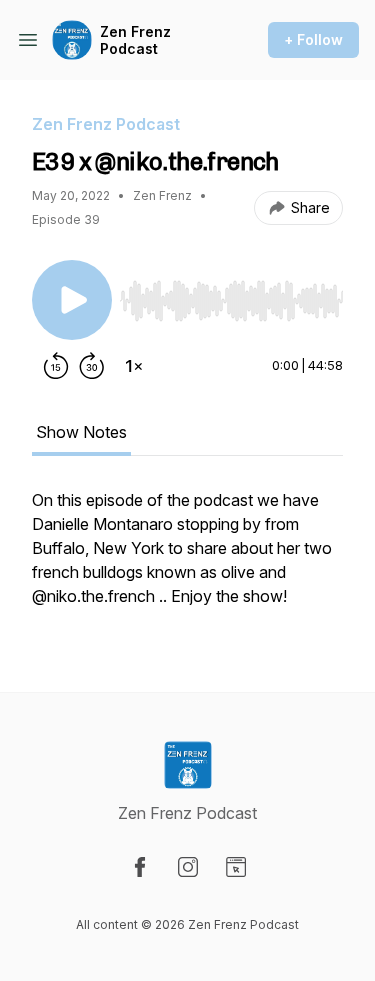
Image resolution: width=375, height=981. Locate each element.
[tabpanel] (187, 558)
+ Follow (313, 39)
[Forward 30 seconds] (92, 366)
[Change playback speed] (134, 366)
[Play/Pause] (72, 300)
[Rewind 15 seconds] (56, 366)
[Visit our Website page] (236, 867)
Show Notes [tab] (81, 432)
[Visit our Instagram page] (188, 867)
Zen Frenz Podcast (135, 40)
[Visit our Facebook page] (140, 867)
